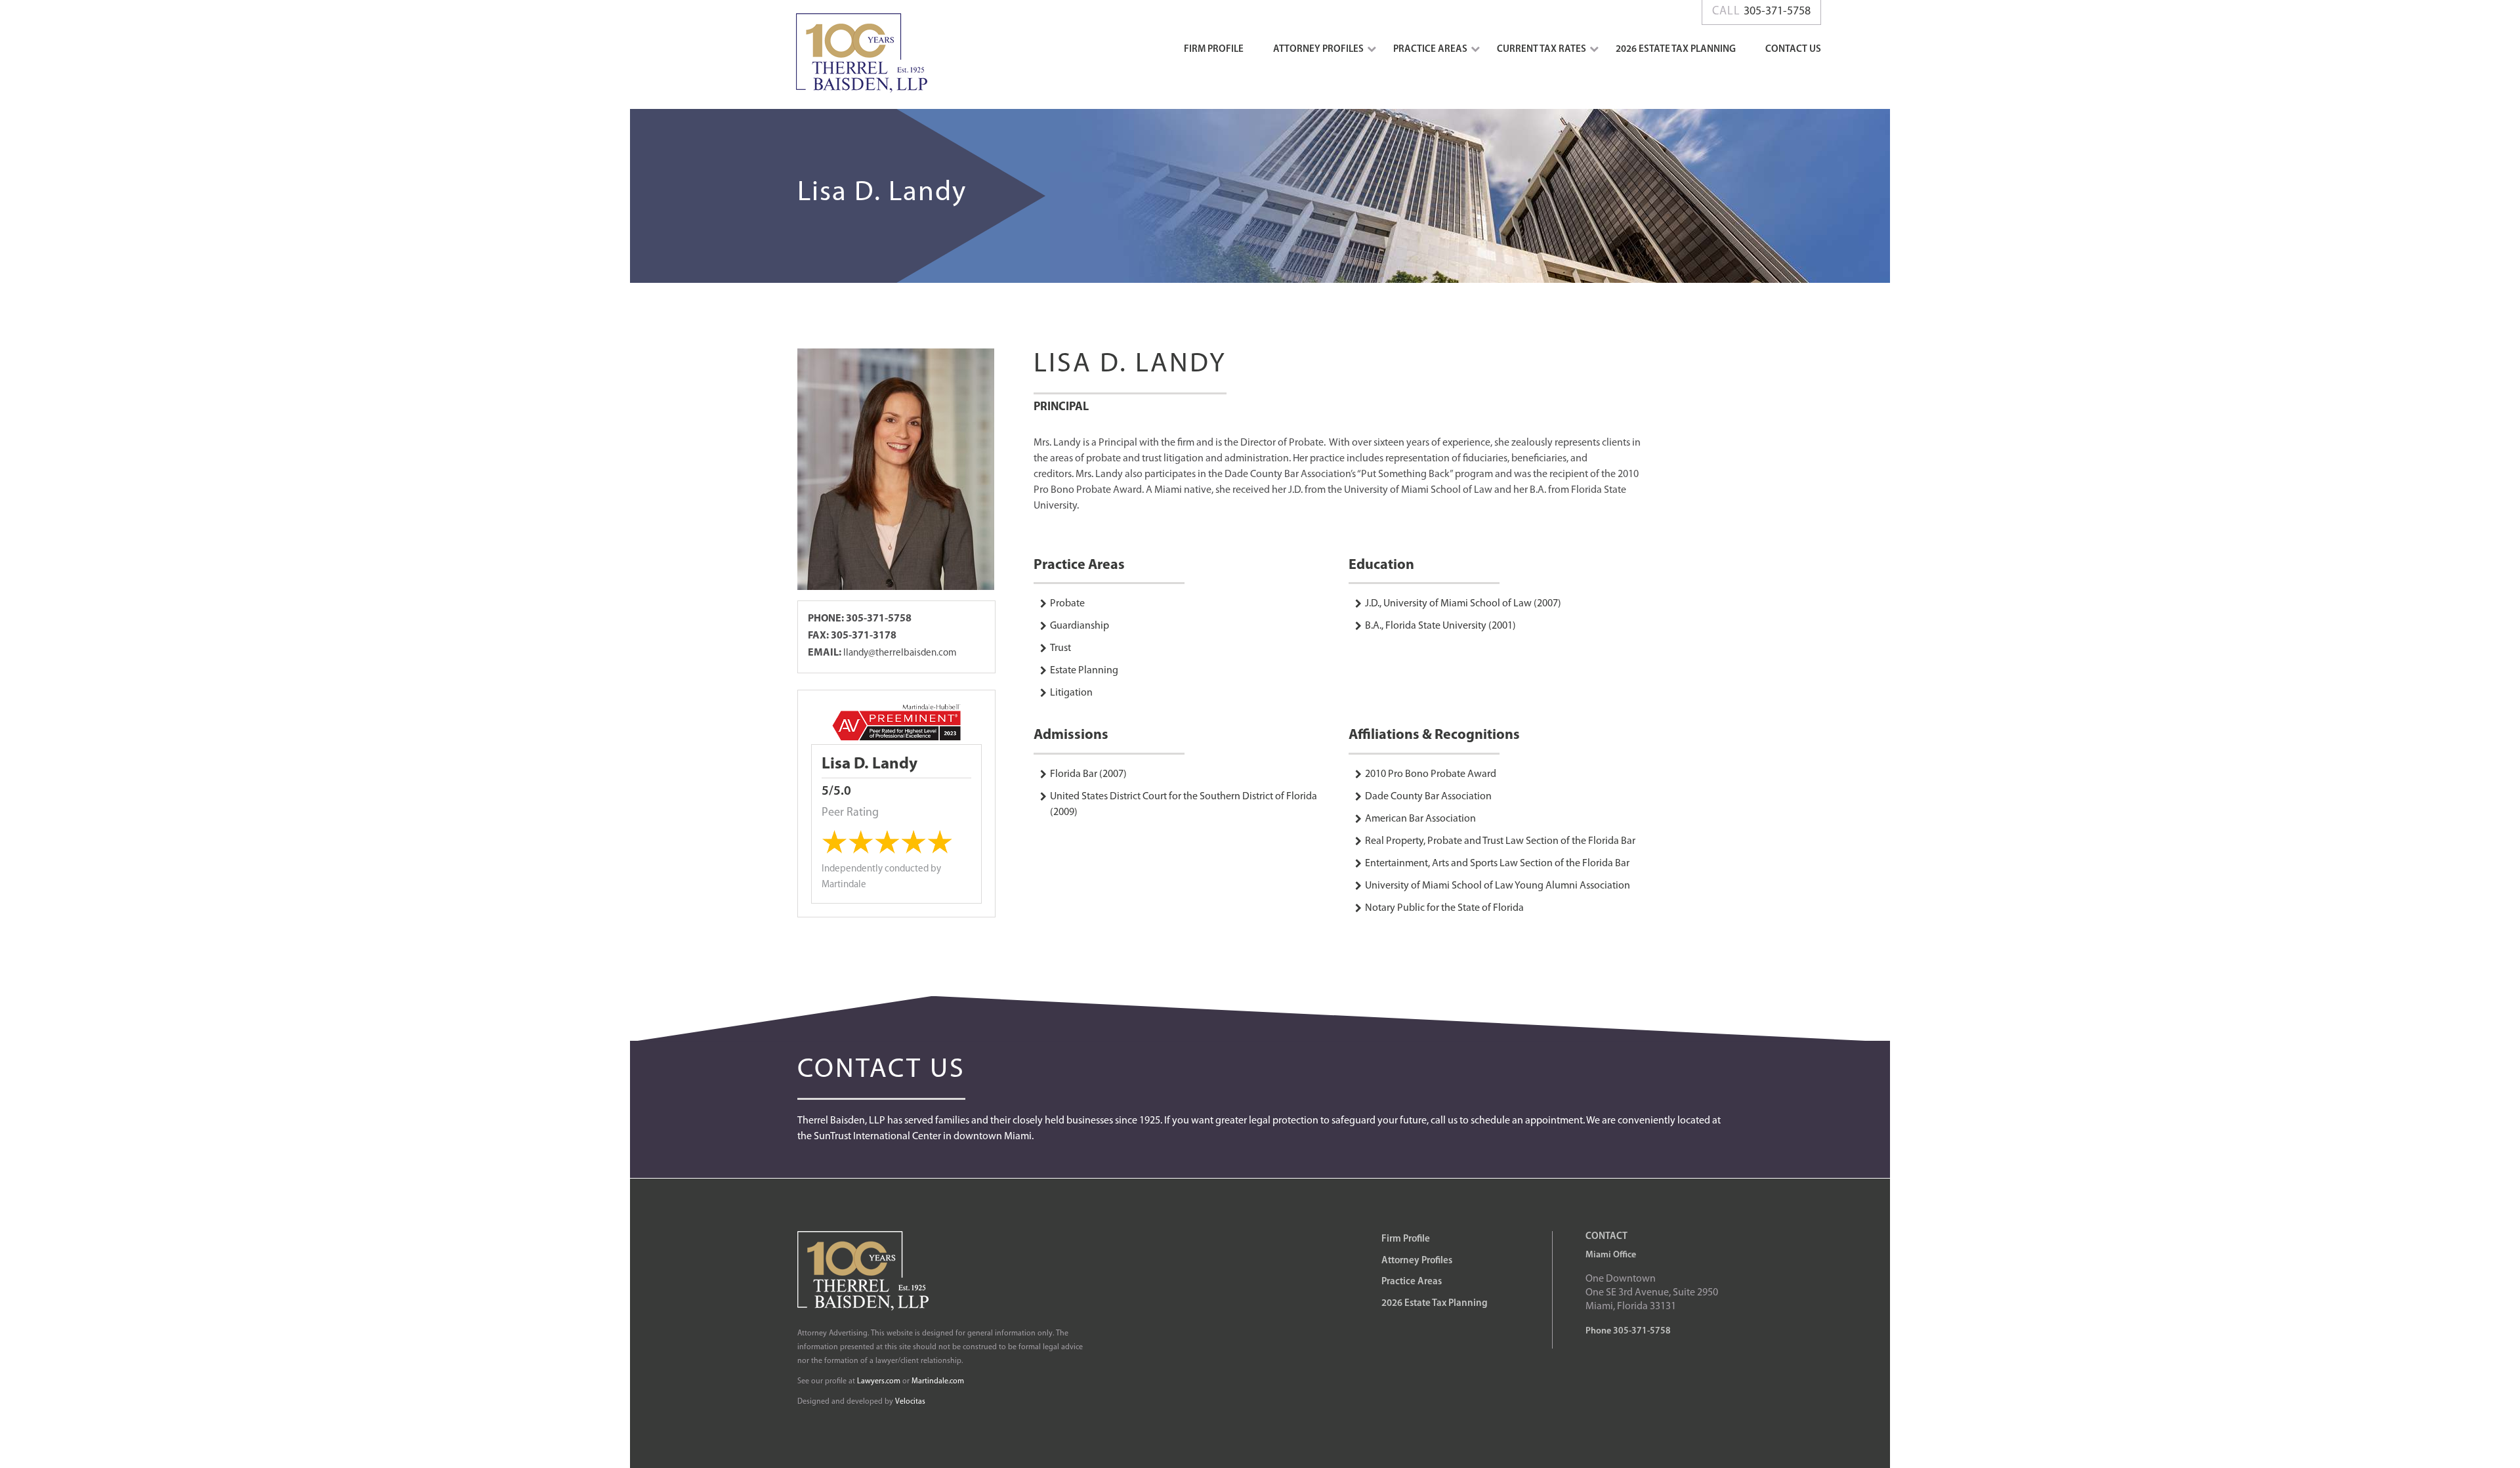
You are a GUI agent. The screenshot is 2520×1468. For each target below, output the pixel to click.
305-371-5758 (878, 619)
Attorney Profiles (1318, 50)
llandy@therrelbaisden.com (900, 653)
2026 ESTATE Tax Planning (1676, 50)
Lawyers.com (879, 1381)
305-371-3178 (864, 636)
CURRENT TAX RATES (1542, 50)
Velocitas (910, 1402)
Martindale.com (938, 1381)
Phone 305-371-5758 (1628, 1331)
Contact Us (1793, 50)
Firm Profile (1214, 50)
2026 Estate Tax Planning (1435, 1304)
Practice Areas (1430, 50)
